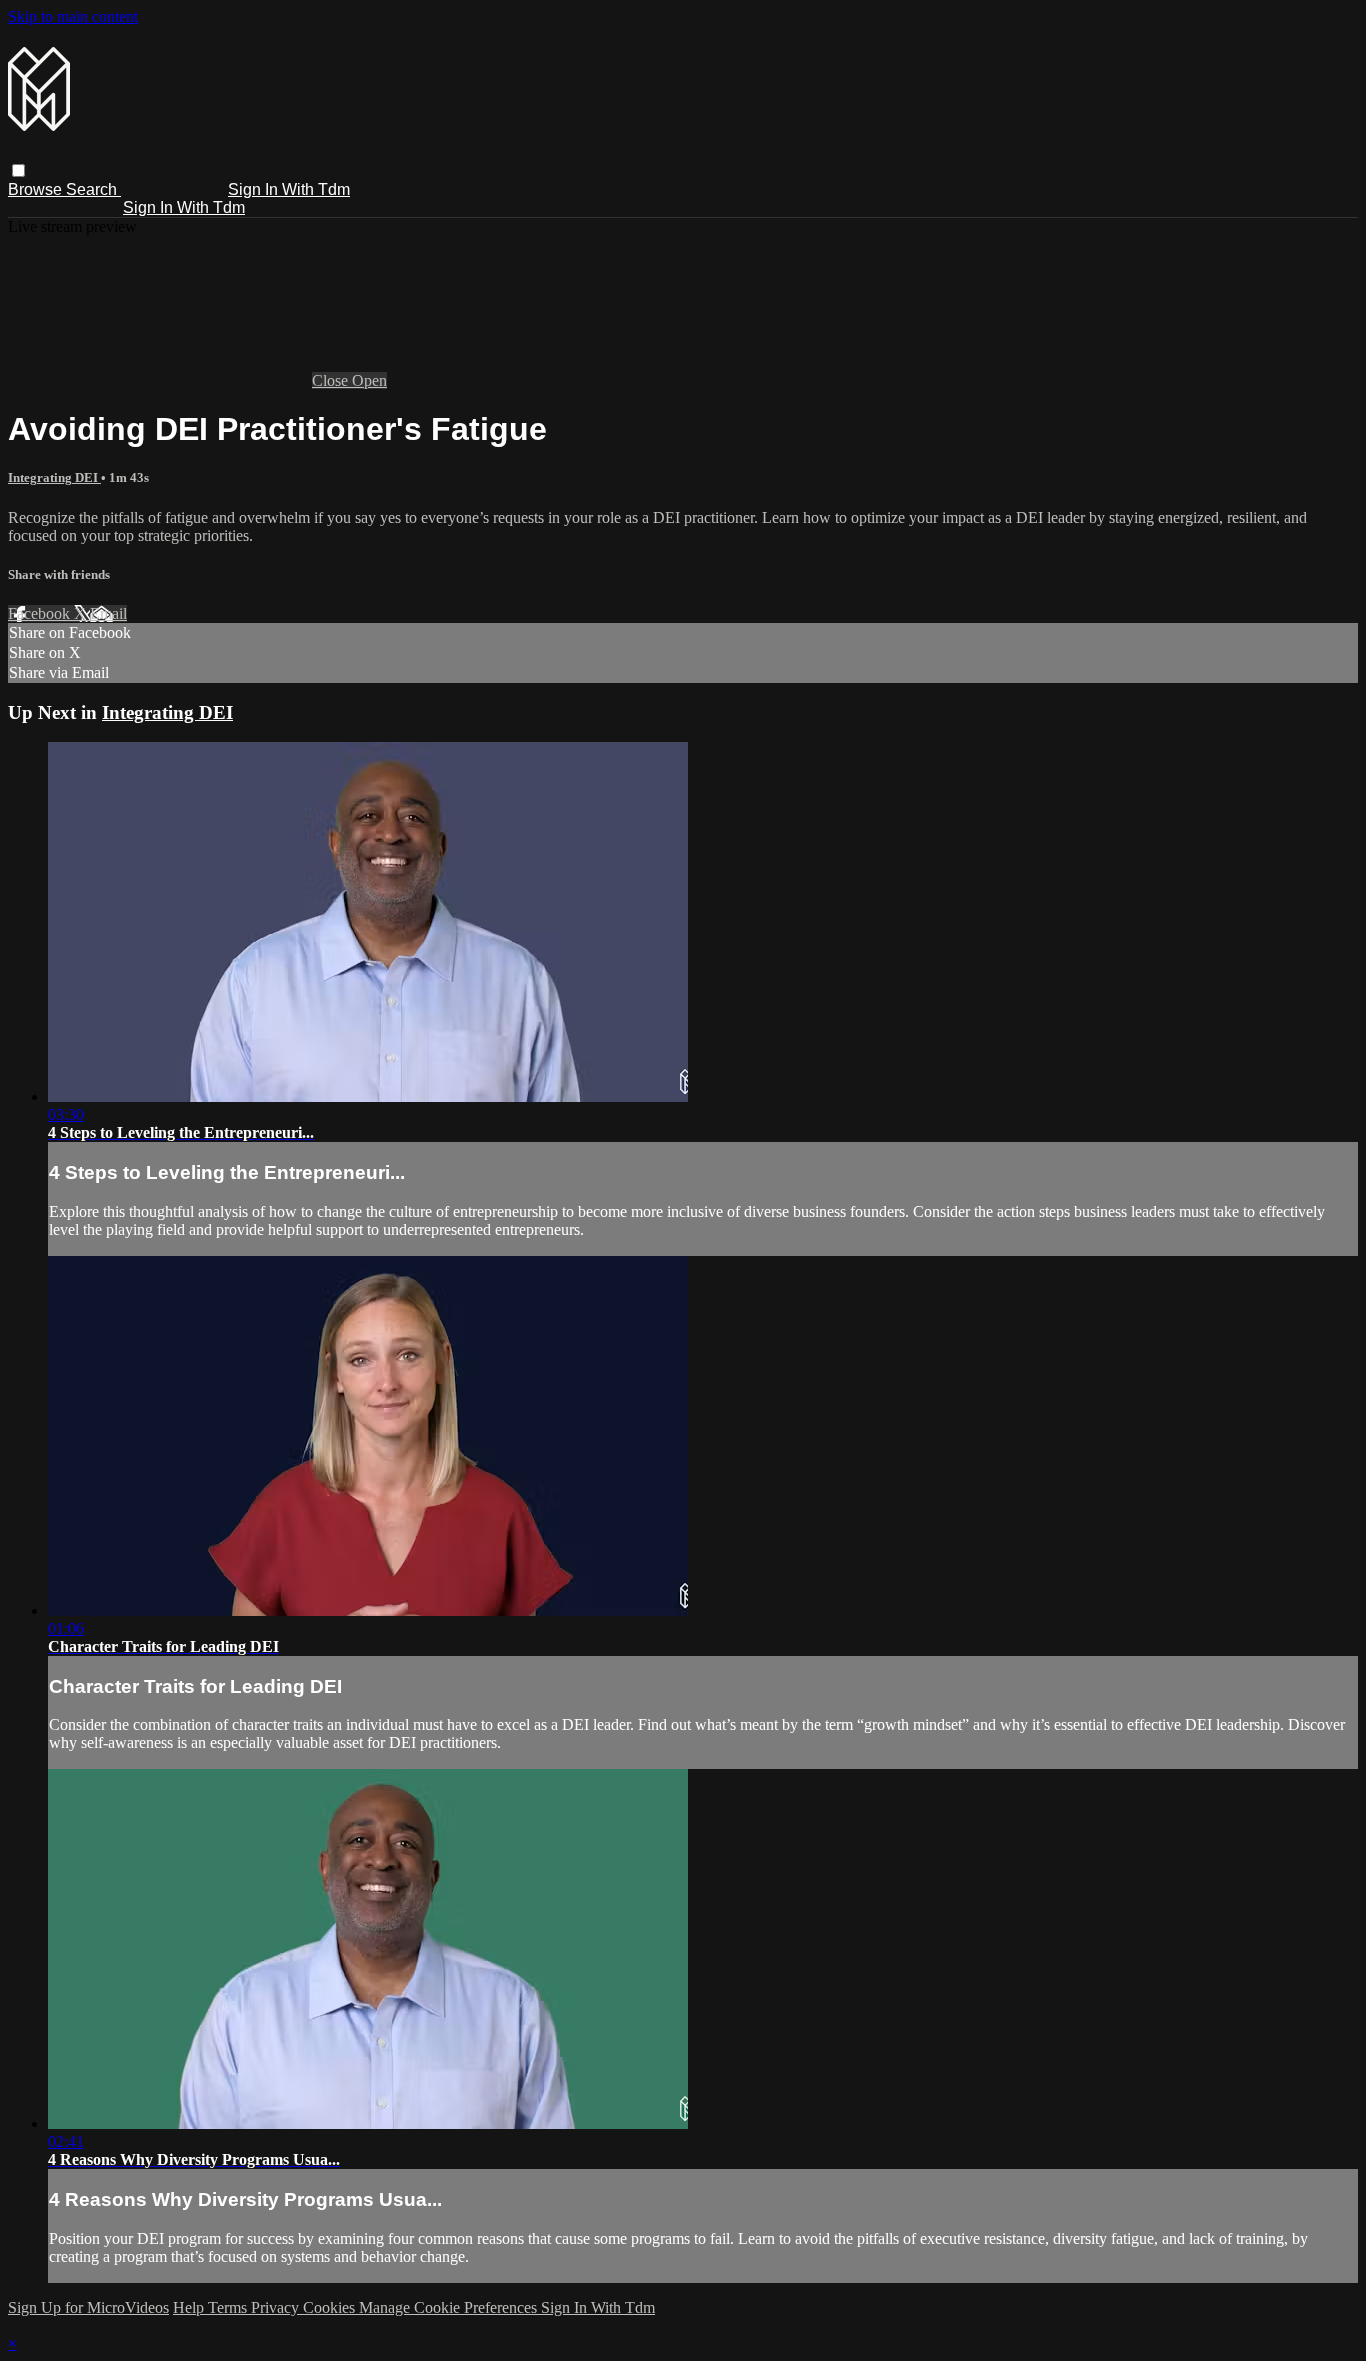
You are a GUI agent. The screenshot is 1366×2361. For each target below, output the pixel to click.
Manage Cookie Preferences (450, 2307)
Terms (229, 2307)
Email (108, 613)
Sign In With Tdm (289, 189)
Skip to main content (73, 16)
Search (93, 189)
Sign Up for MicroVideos (88, 2307)
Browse (37, 189)
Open (369, 380)
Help (190, 2307)
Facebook (41, 613)
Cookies (331, 2307)
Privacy (277, 2307)
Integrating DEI (54, 477)
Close (332, 380)
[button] (18, 170)
